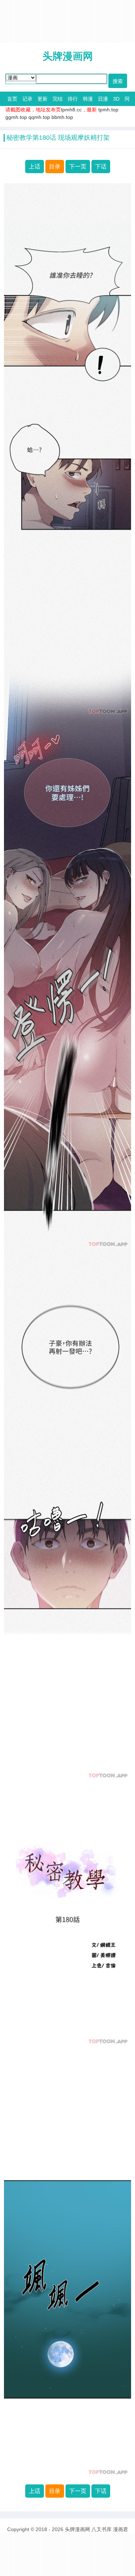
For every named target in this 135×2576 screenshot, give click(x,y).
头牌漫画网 (68, 56)
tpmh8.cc (71, 110)
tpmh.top (108, 110)
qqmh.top (39, 117)
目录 (55, 167)
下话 (101, 167)
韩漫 (88, 99)
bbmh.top (62, 117)
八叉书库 (102, 2529)
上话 (35, 167)
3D (116, 99)
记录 (27, 99)
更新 (42, 99)
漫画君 (121, 2529)
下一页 (78, 167)
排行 (73, 99)
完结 (58, 99)
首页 (12, 99)
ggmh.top (16, 117)
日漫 (103, 99)
